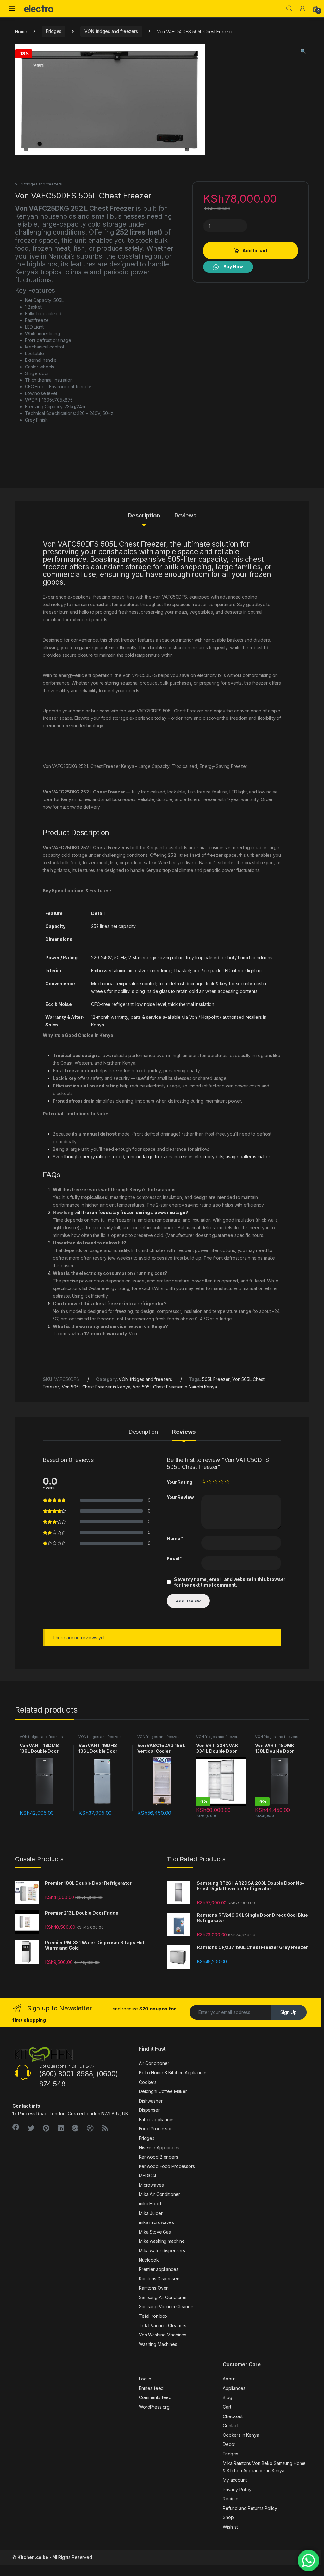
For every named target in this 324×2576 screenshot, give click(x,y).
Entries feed (151, 2388)
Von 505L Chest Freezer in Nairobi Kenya (175, 1387)
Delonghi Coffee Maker (163, 2091)
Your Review (180, 1497)
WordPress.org (154, 2407)
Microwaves (151, 2185)
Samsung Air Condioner (163, 2297)
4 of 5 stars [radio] (221, 1482)
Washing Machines (158, 2344)
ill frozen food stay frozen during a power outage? (133, 1212)
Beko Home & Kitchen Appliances (173, 2073)
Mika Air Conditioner (159, 2194)
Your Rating (179, 1482)
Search (289, 9)
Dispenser (149, 2110)
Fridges (54, 31)
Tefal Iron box (153, 2316)
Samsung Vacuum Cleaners (167, 2306)
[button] (303, 51)
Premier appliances (159, 2269)
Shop (228, 2517)
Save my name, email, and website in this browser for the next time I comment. (230, 1582)
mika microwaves (156, 2222)
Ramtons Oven (154, 2288)
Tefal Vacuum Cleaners (163, 2325)
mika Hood (150, 2204)
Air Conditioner (154, 2063)
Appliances (234, 2388)
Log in (145, 2379)
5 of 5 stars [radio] (227, 1482)
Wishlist (230, 2527)
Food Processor (155, 2129)
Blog (227, 2397)
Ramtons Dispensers (160, 2279)
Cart (227, 2407)
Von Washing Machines (163, 2335)
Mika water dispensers (162, 2250)
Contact (231, 2426)
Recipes (231, 2499)
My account (235, 2480)
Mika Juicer (151, 2213)
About (229, 2379)
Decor (229, 2444)
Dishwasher (151, 2101)
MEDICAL (148, 2175)
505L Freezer (216, 1379)
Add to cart (255, 251)
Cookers (148, 2082)
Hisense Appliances (159, 2148)
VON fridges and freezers (111, 31)
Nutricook (149, 2260)
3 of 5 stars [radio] (215, 1482)
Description (144, 516)
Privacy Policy (237, 2489)
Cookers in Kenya (241, 2435)
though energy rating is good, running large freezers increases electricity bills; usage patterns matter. (167, 1157)
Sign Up (289, 2012)
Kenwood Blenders (159, 2157)
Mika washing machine (162, 2241)
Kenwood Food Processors (167, 2166)
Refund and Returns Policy (250, 2508)
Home (21, 31)
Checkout (233, 2416)
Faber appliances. (157, 2119)
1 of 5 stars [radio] (203, 1482)
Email (174, 1559)
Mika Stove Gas (155, 2232)
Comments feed (155, 2397)
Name (175, 1538)
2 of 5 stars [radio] (209, 1482)
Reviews (185, 516)
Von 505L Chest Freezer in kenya (96, 1387)
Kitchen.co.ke (33, 2557)
